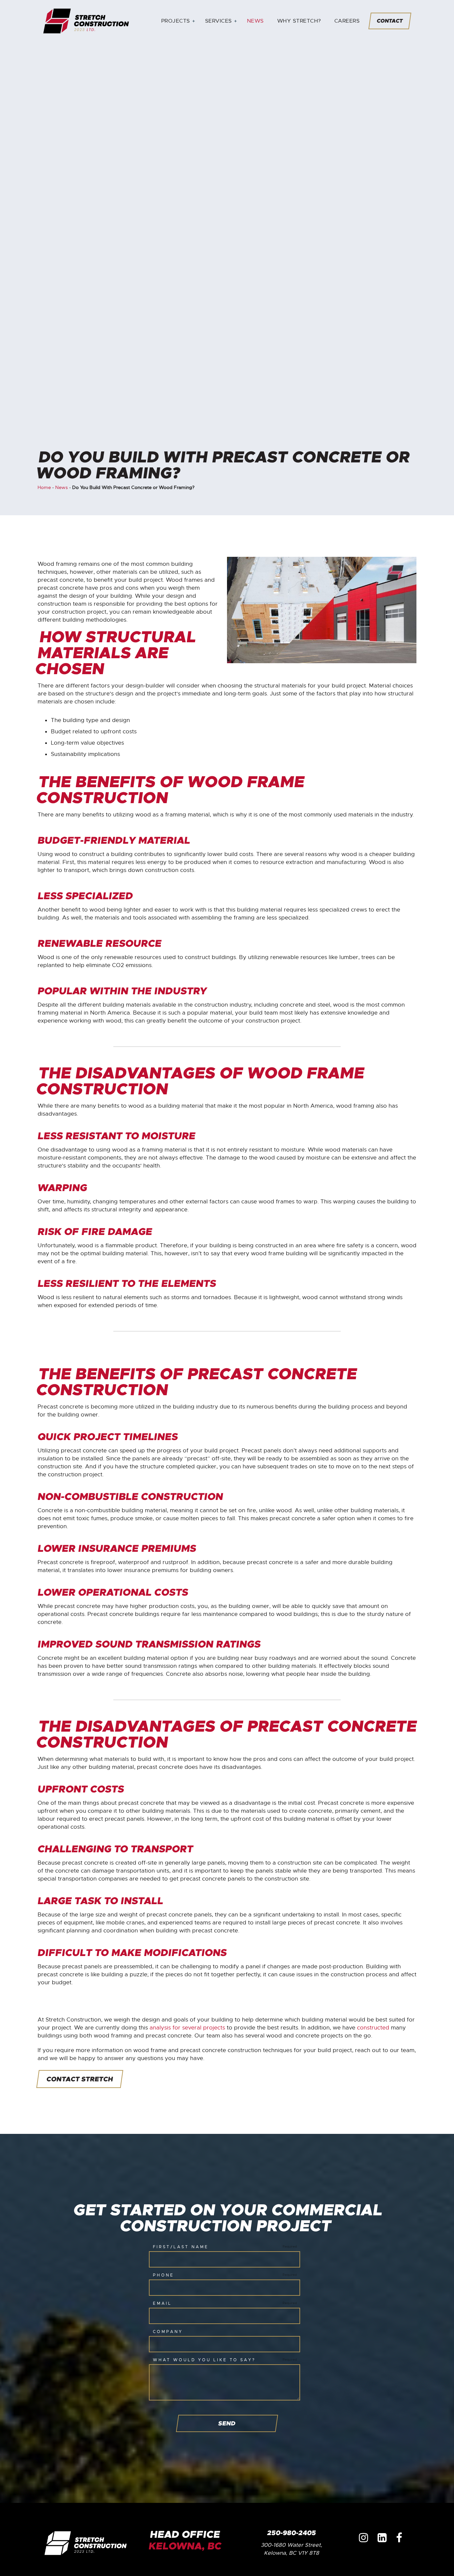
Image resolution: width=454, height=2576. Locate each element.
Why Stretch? (299, 21)
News (255, 21)
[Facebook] (399, 2538)
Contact (390, 21)
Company (168, 2332)
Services (219, 21)
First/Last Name (181, 2247)
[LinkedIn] (382, 2538)
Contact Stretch (80, 2079)
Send (227, 2423)
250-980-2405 (291, 2533)
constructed (373, 2028)
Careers (347, 21)
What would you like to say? (204, 2360)
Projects (176, 21)
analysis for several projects (188, 2028)
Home (44, 487)
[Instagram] (363, 2538)
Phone (164, 2275)
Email (162, 2303)
